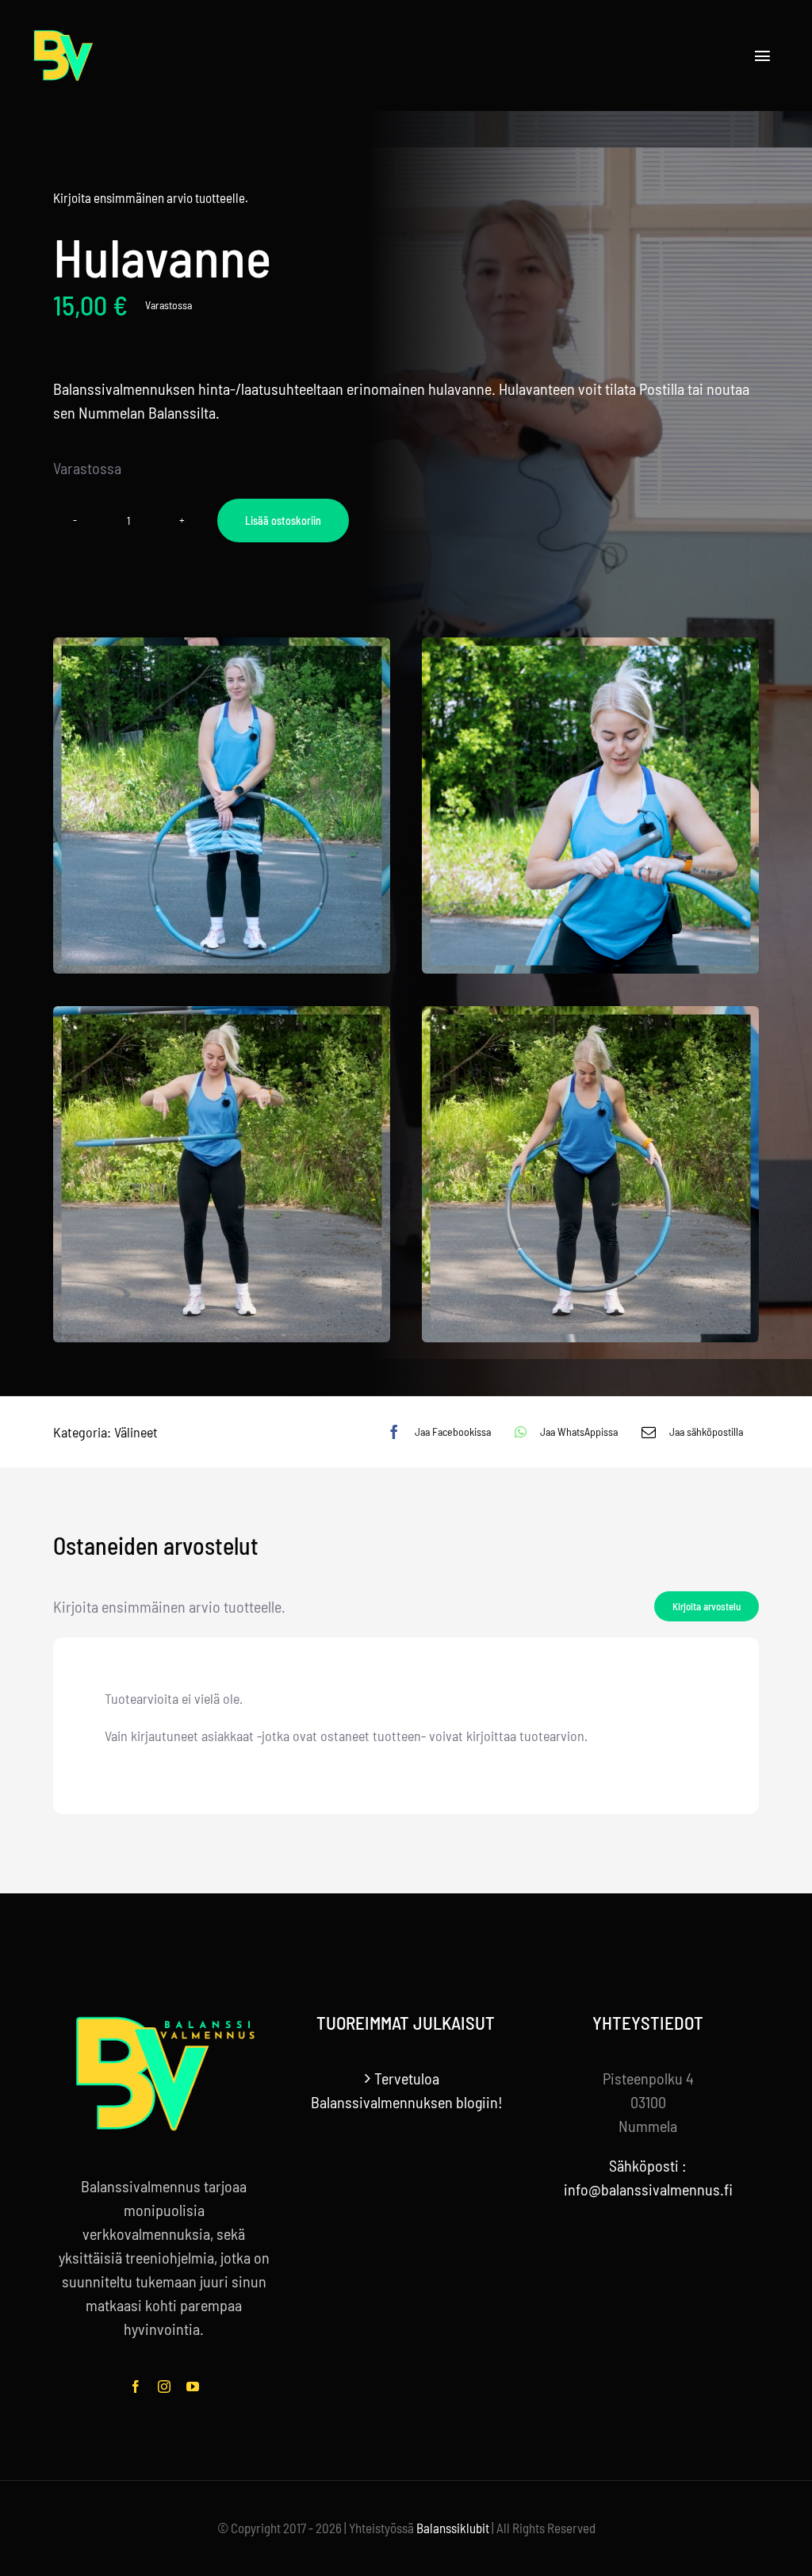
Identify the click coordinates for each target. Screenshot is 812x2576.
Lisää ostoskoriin (283, 521)
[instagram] (164, 2387)
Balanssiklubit (453, 2528)
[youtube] (193, 2387)
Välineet (136, 1432)
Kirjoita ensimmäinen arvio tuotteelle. (151, 197)
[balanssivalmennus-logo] (63, 24)
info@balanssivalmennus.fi (648, 2189)
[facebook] (136, 2387)
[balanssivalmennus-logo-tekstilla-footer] (164, 2020)
